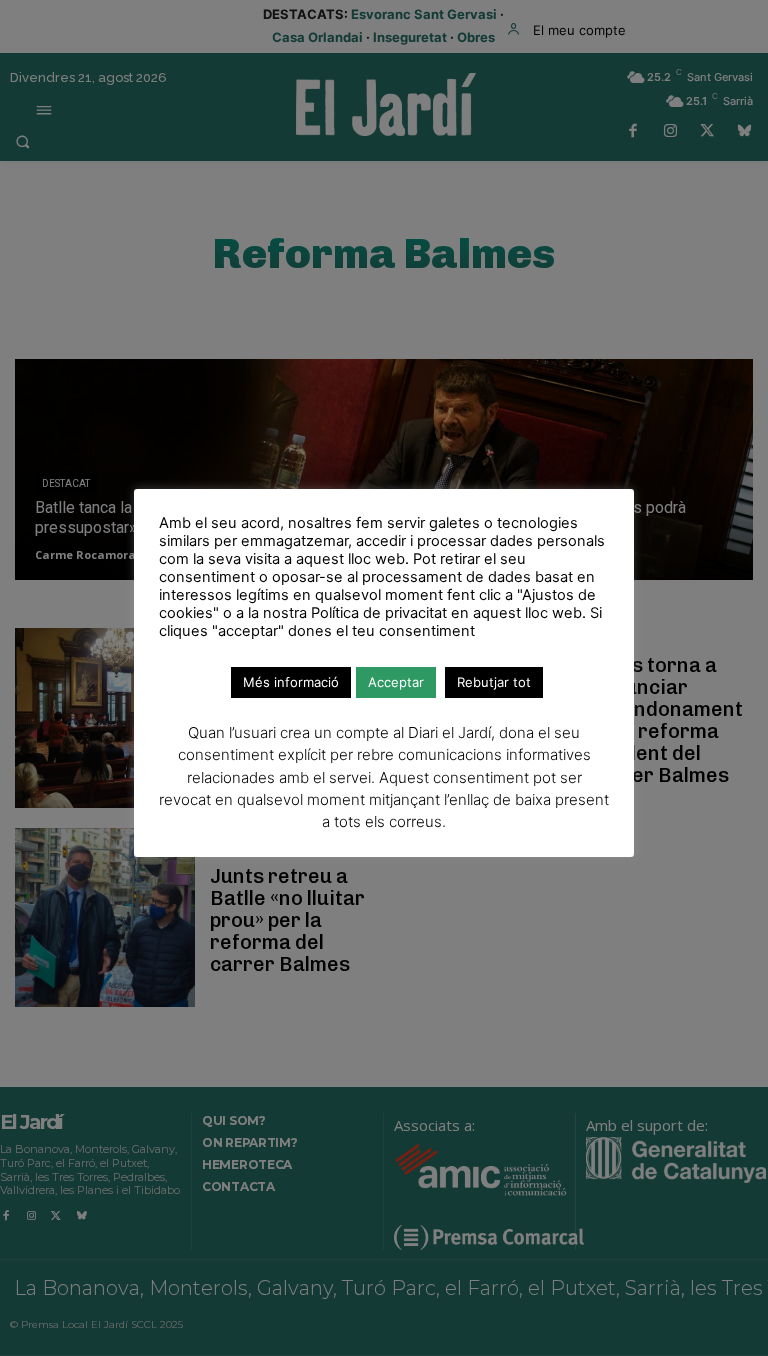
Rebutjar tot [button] (494, 682)
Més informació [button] (291, 682)
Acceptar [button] (396, 682)
